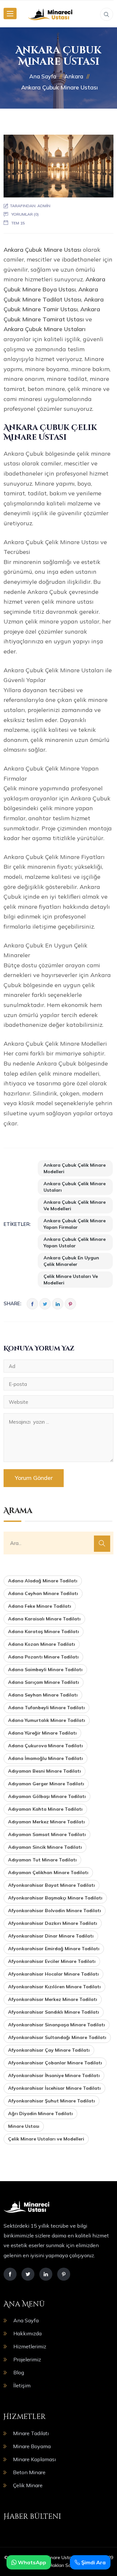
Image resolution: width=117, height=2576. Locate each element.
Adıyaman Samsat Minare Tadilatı (47, 1834)
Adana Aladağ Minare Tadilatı (43, 1581)
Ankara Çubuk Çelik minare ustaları (75, 1187)
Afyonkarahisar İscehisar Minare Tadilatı (54, 2088)
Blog (19, 2372)
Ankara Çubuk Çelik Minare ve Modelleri (75, 1205)
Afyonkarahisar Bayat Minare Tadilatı (52, 1885)
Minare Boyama (32, 2446)
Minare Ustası (24, 2126)
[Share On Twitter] (45, 1304)
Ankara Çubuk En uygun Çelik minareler (71, 1261)
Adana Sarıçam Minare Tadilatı (44, 1682)
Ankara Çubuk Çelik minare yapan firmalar (75, 1224)
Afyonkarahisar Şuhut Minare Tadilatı (52, 2101)
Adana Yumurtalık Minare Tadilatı (47, 1720)
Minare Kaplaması (34, 2459)
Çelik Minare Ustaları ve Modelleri (71, 1280)
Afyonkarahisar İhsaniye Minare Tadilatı (54, 2075)
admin (44, 206)
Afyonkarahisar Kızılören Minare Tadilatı (54, 1987)
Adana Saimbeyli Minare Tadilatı (45, 1670)
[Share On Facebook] (32, 1304)
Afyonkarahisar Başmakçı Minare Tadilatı (55, 1898)
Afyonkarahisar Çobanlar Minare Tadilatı (55, 2063)
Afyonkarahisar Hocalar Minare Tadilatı (53, 1974)
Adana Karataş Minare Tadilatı (44, 1631)
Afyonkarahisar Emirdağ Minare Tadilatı (54, 1949)
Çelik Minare (28, 2485)
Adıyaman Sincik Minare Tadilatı (45, 1847)
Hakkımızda (27, 2333)
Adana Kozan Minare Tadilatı (42, 1644)
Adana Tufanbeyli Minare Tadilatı (46, 1708)
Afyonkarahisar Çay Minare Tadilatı (49, 2050)
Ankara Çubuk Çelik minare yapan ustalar (75, 1242)
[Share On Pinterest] (70, 1304)
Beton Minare (29, 2472)
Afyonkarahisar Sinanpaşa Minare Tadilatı (57, 2025)
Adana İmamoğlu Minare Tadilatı (45, 1758)
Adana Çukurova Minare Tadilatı (45, 1746)
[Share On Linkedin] (58, 1304)
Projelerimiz (27, 2359)
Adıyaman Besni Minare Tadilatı (45, 1771)
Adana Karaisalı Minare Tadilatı (44, 1619)
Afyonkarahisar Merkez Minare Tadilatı (53, 1999)
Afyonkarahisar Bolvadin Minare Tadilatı (55, 1911)
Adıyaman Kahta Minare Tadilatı (45, 1809)
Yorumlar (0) (25, 214)
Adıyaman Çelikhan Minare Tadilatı (48, 1872)
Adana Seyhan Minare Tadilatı (43, 1695)
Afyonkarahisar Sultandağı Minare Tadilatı (57, 2037)
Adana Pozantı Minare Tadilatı (43, 1657)
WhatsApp (31, 2562)
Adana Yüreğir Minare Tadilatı (42, 1733)
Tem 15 (18, 223)
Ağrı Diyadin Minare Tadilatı (40, 2113)
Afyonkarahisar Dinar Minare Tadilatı (51, 1936)
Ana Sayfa (26, 2320)
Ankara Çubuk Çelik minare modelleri (75, 1168)
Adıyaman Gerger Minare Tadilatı (46, 1784)
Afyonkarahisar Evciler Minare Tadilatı (52, 1961)
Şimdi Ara (93, 2562)
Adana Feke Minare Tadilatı (40, 1606)
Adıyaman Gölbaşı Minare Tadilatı (47, 1796)
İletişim (22, 2385)
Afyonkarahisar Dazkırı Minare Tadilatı (53, 1923)
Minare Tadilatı (31, 2433)
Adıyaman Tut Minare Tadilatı (42, 1860)
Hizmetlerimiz (30, 2346)
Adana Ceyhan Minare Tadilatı (43, 1593)
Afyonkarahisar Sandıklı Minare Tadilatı (54, 2012)
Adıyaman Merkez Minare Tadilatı (46, 1822)
